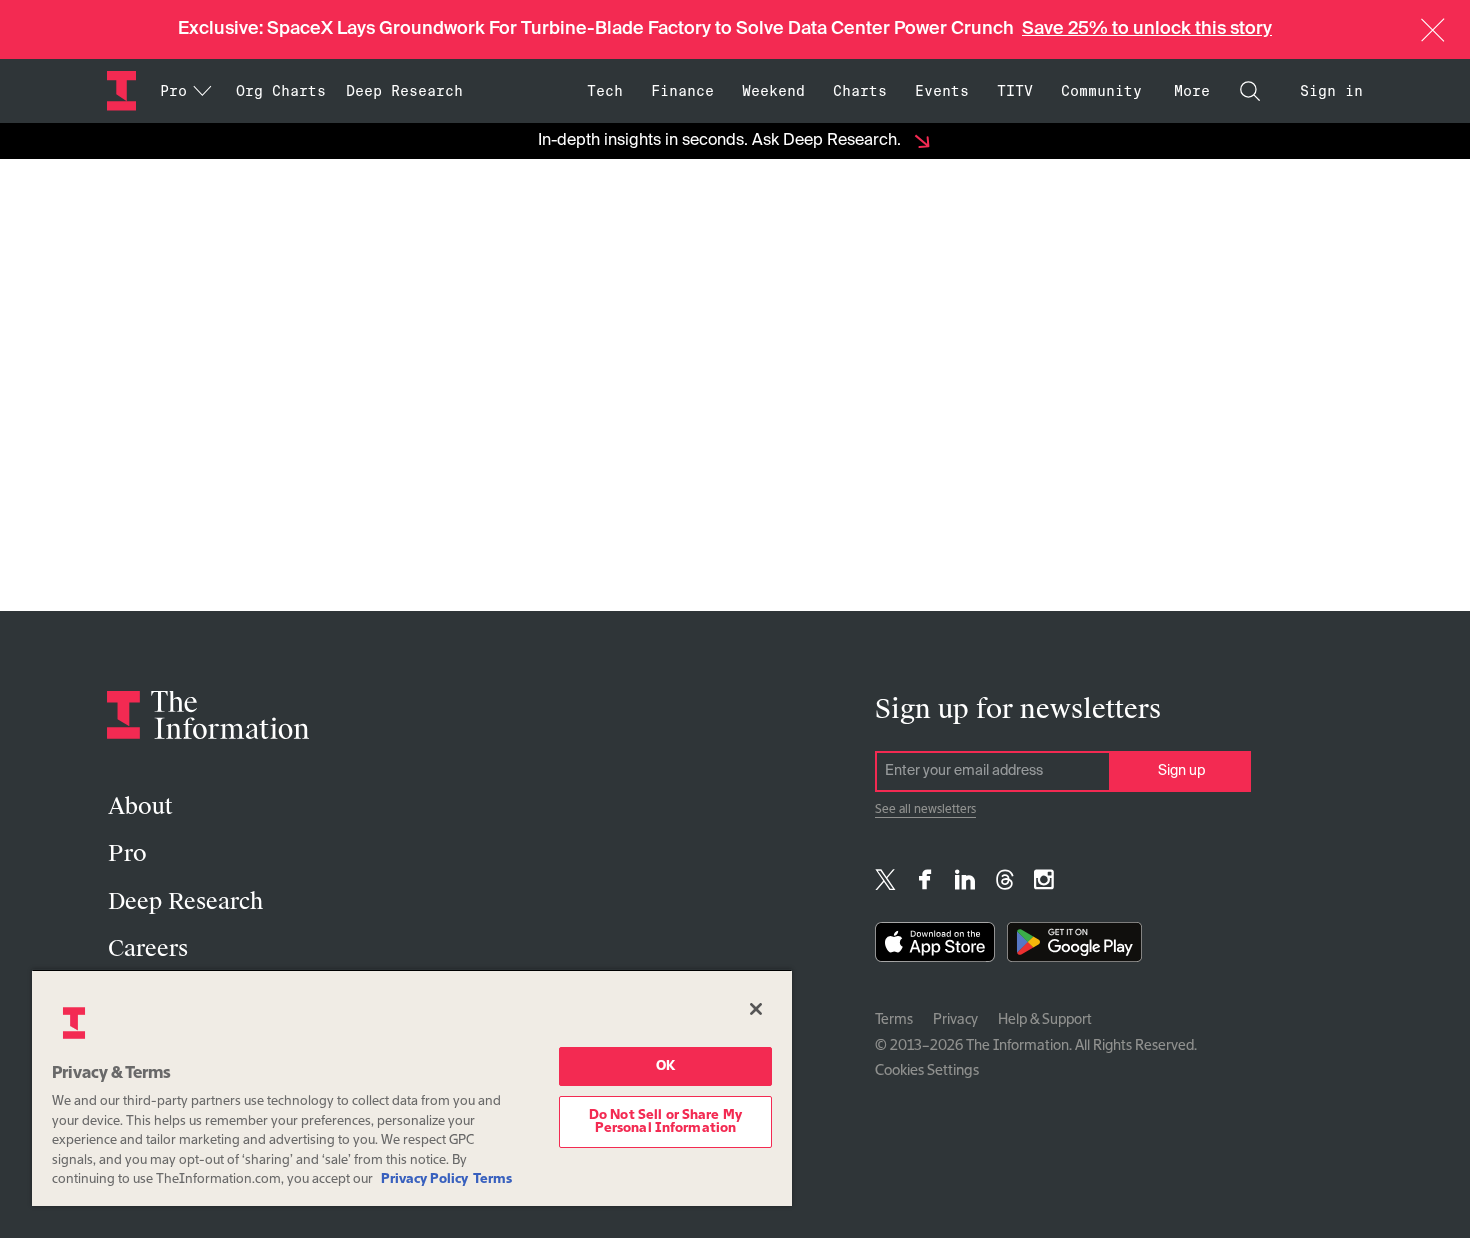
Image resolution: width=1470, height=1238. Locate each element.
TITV (1015, 91)
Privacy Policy (424, 1179)
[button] (1433, 30)
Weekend (773, 91)
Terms (894, 1020)
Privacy (955, 1020)
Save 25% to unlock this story (1147, 29)
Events (942, 91)
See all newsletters (925, 810)
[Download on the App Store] (935, 946)
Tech (605, 91)
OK (665, 1066)
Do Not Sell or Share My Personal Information (665, 1122)
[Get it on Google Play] (1074, 946)
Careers (148, 948)
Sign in (1331, 91)
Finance (682, 91)
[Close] (756, 1009)
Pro (127, 853)
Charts (860, 91)
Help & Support (1045, 1020)
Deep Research (404, 91)
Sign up (1181, 771)
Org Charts (281, 91)
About (140, 806)
